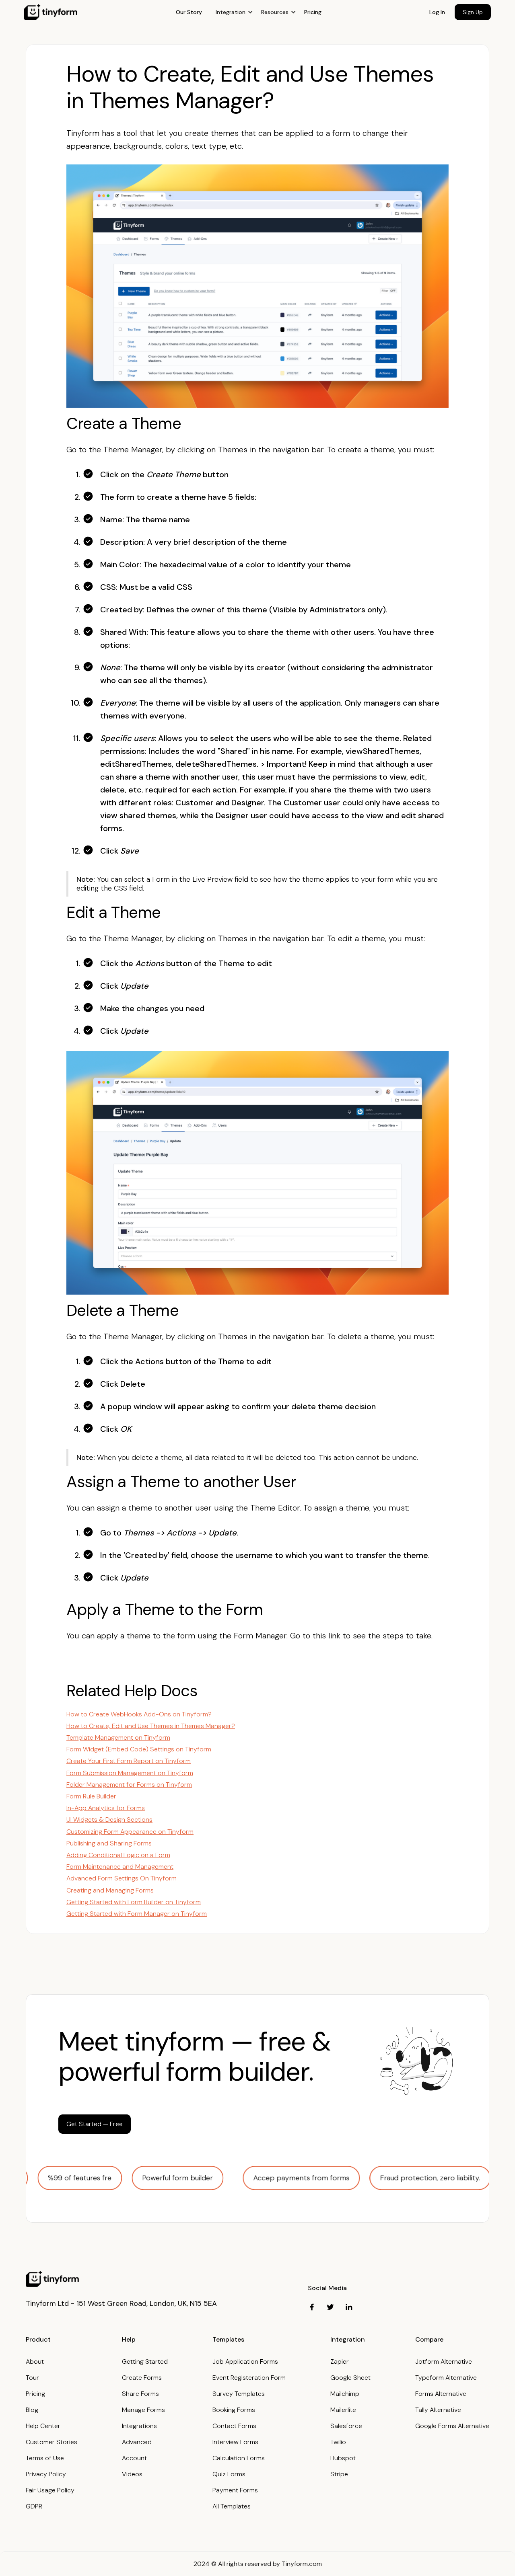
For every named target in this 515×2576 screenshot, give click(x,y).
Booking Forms (234, 2410)
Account (134, 2458)
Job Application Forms (245, 2362)
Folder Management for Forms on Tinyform (129, 1785)
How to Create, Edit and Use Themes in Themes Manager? (151, 1726)
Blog (32, 2410)
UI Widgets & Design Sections (109, 1820)
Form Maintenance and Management (120, 1867)
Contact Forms (234, 2426)
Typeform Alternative (446, 2378)
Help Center (43, 2426)
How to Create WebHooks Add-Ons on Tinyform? (139, 1714)
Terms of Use (45, 2458)
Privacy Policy (46, 2474)
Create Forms (142, 2378)
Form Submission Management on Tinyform (130, 1773)
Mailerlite (343, 2410)
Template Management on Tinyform (118, 1738)
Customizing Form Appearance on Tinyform (130, 1832)
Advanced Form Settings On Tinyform (122, 1878)
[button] (234, 12)
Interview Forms (235, 2442)
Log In (437, 12)
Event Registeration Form (249, 2378)
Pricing (313, 12)
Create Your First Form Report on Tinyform (129, 1761)
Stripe (339, 2474)
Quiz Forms (229, 2474)
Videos (132, 2474)
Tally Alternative (438, 2410)
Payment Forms (235, 2490)
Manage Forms (143, 2410)
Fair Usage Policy (50, 2490)
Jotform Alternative (444, 2362)
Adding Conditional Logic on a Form (118, 1855)
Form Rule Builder (91, 1796)
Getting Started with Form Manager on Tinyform (137, 1914)
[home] (51, 12)
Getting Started (145, 2362)
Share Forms (140, 2394)
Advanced (137, 2442)
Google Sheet (350, 2378)
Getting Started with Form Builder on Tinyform (134, 1902)
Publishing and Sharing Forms (109, 1843)
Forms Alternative (441, 2394)
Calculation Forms (239, 2458)
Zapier (340, 2362)
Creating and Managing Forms (110, 1890)
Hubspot (343, 2458)
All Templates (232, 2506)
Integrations (139, 2426)
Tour (32, 2378)
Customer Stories (51, 2442)
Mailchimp (345, 2394)
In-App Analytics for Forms (106, 1808)
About (35, 2362)
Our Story (189, 12)
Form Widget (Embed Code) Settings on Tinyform (139, 1749)
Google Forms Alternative (452, 2426)
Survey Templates (239, 2394)
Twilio (338, 2442)
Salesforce (346, 2426)
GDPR (34, 2506)
